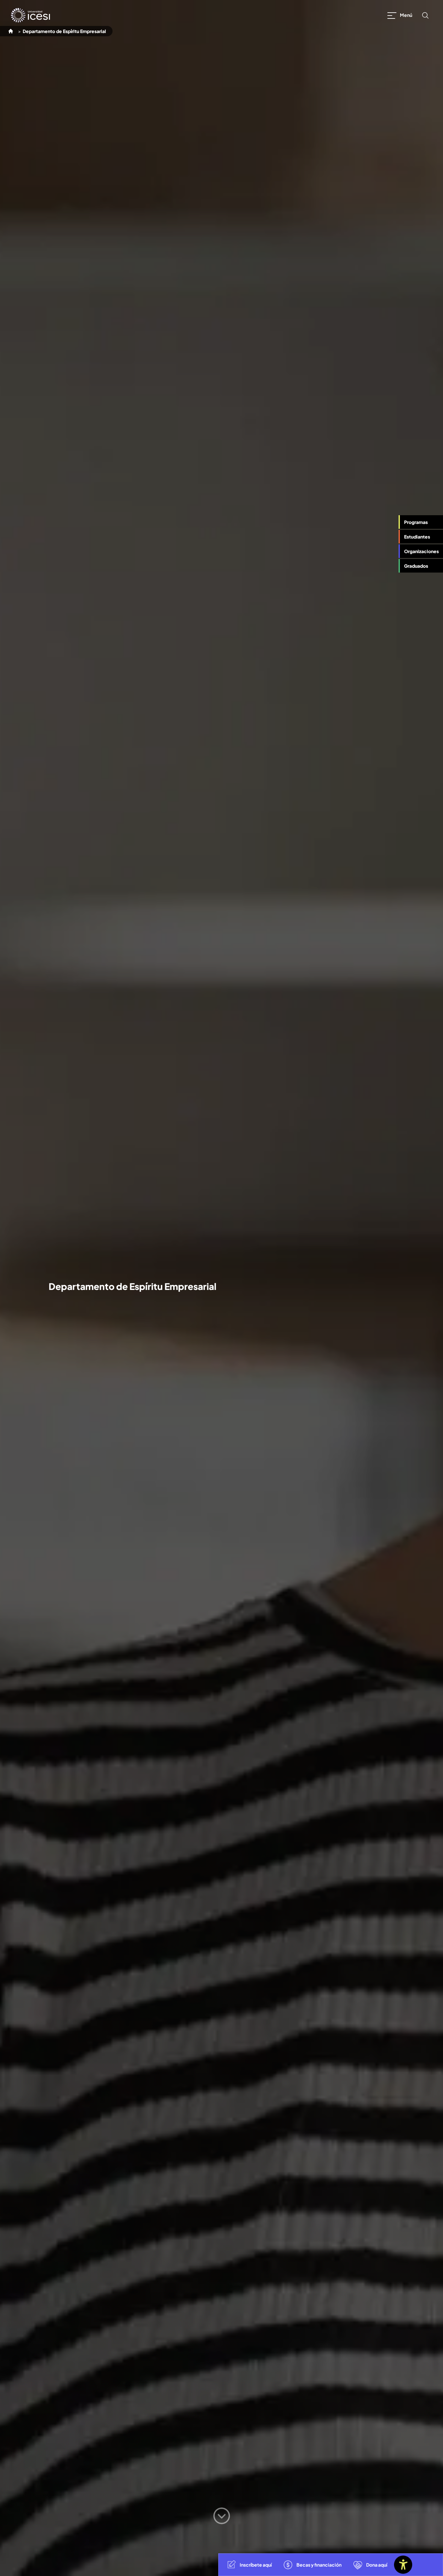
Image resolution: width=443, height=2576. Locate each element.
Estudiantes (417, 537)
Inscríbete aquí (256, 2565)
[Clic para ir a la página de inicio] (30, 15)
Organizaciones (421, 551)
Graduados (416, 566)
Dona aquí (377, 2565)
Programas (416, 522)
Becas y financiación (319, 2565)
